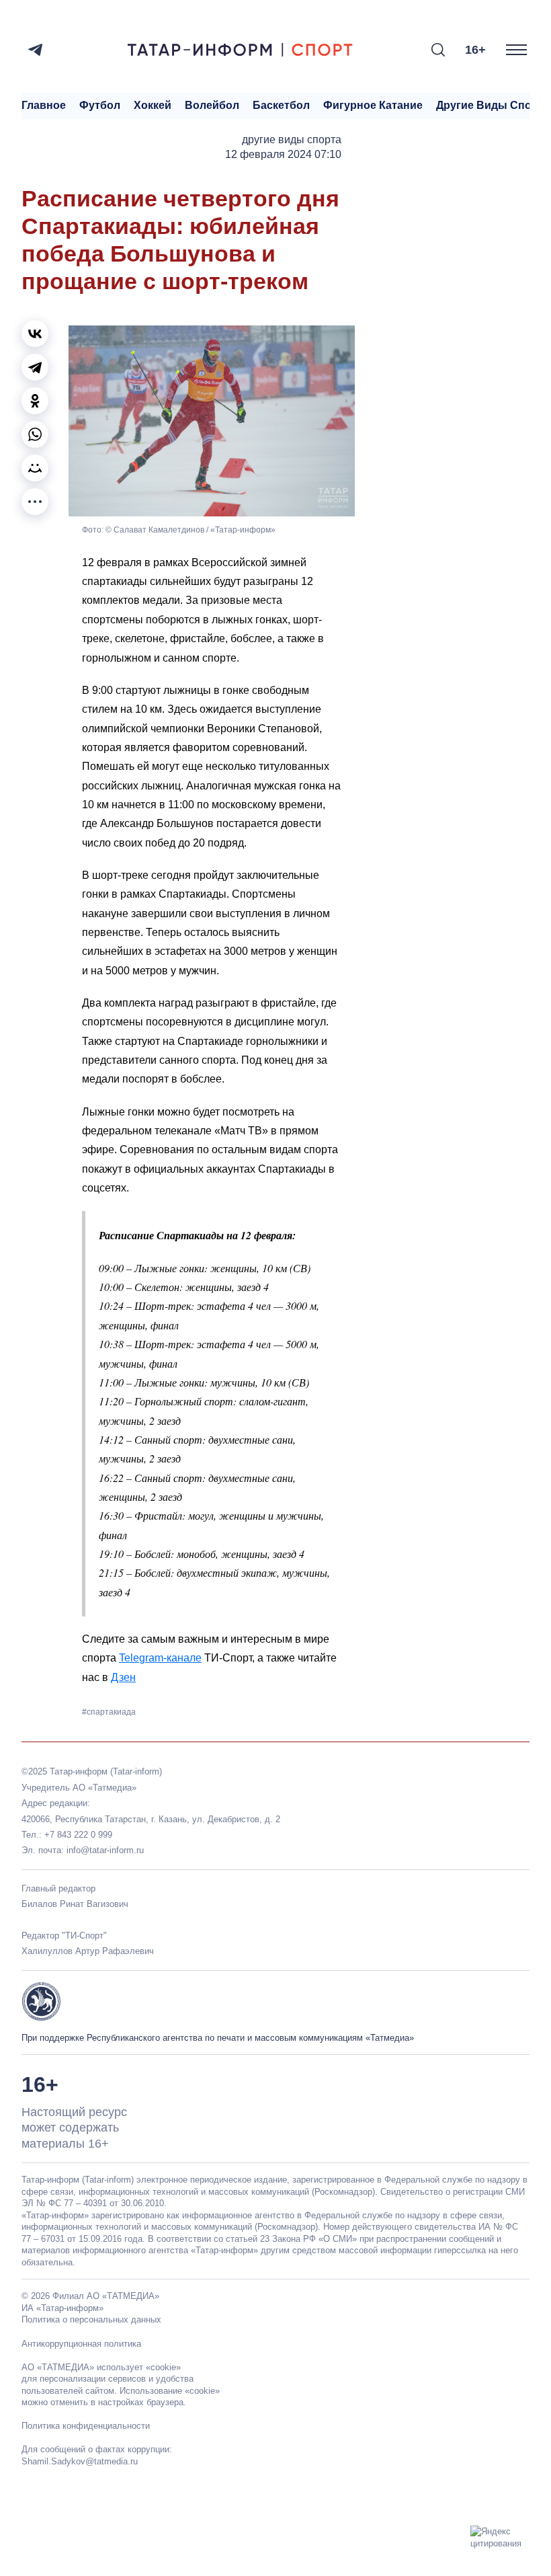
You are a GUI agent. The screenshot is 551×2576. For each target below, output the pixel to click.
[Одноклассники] (35, 401)
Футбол (100, 105)
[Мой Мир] (35, 468)
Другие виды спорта (493, 105)
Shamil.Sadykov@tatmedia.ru (80, 2461)
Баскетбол (281, 105)
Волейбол (212, 105)
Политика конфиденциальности (86, 2426)
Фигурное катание (373, 105)
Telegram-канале (160, 1658)
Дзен (123, 1677)
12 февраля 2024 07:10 (283, 154)
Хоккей (153, 105)
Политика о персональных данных (91, 2319)
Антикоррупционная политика (81, 2344)
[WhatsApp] (35, 434)
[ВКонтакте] (35, 334)
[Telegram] (35, 50)
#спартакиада (109, 1712)
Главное (44, 105)
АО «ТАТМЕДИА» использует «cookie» (101, 2367)
